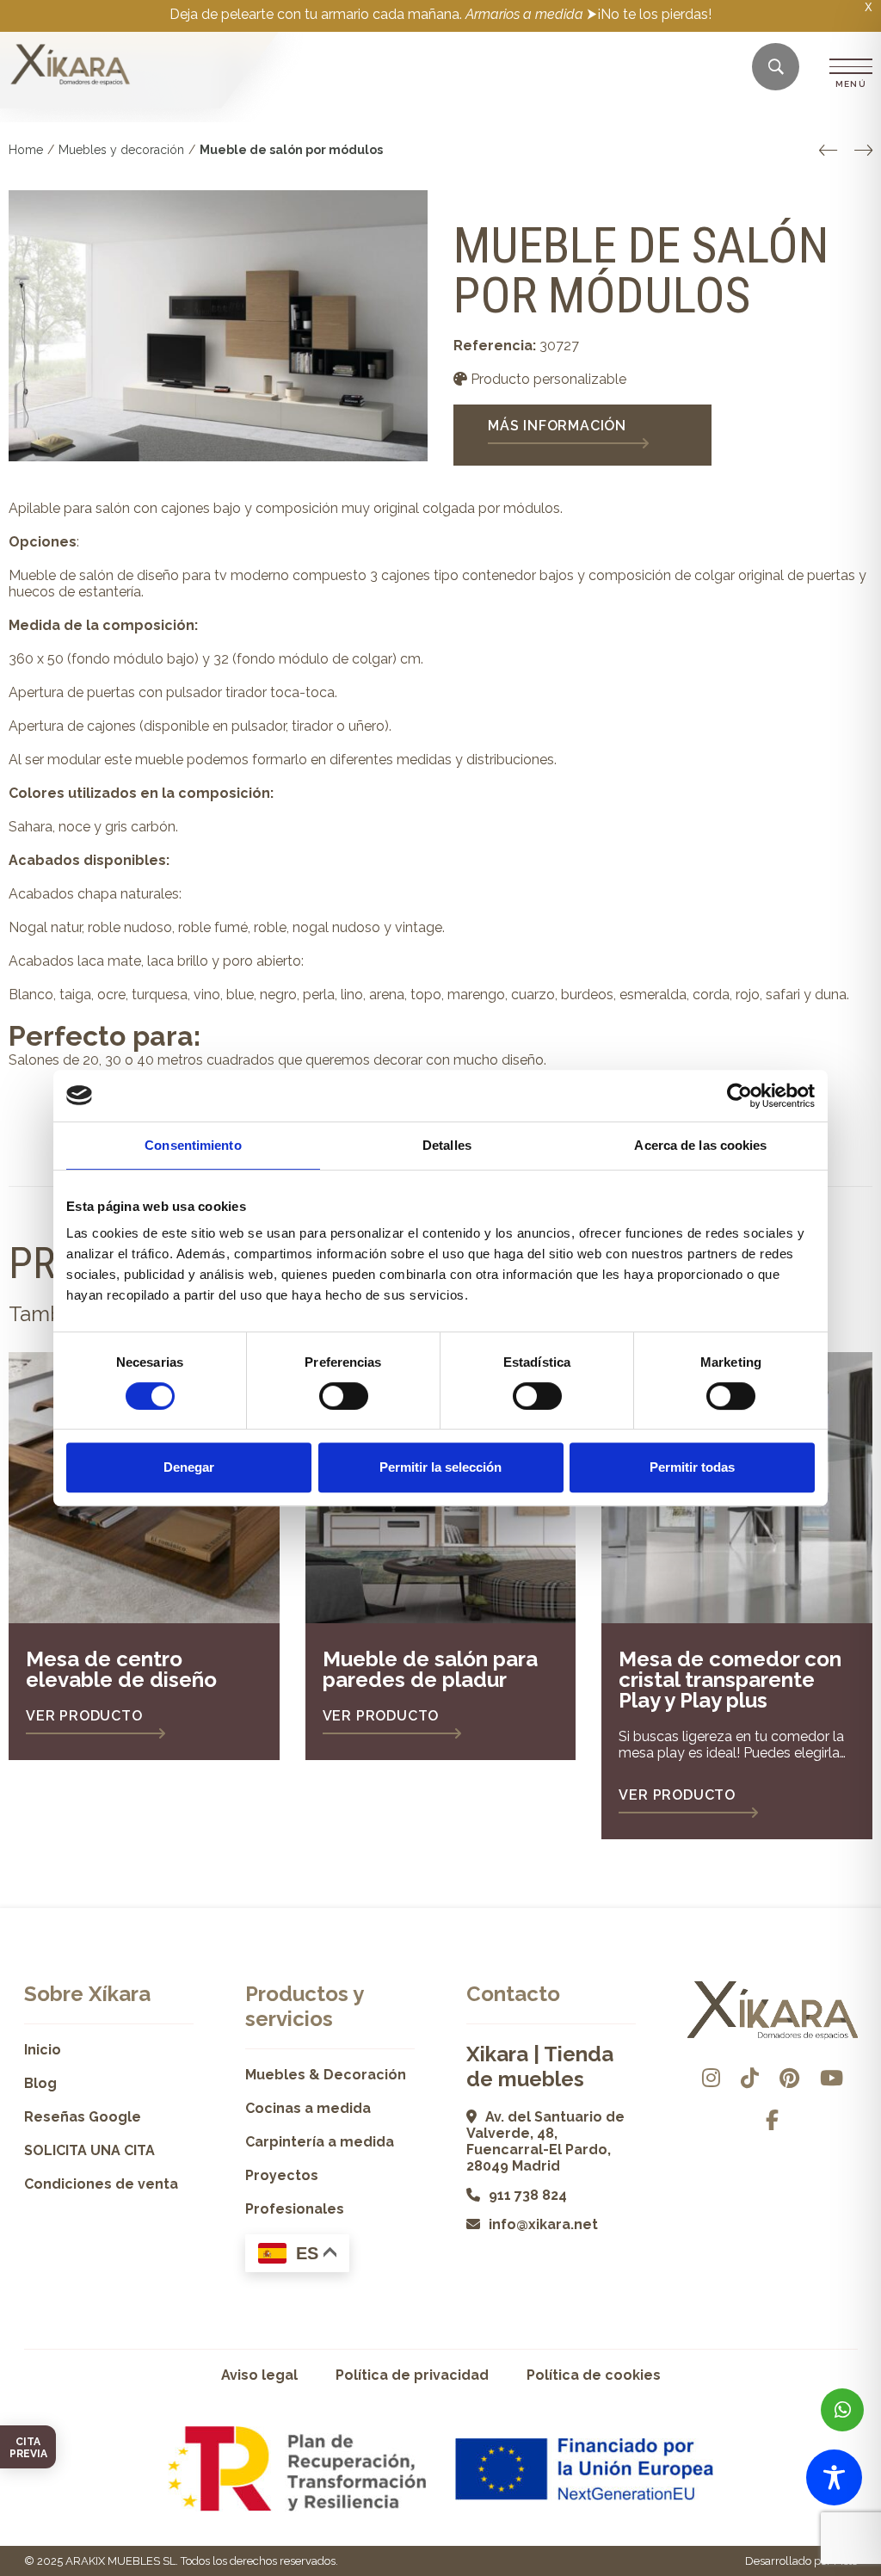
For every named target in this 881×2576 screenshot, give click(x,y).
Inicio (43, 2050)
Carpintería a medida (320, 2142)
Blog (40, 2083)
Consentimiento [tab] (193, 1145)
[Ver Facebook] (772, 2120)
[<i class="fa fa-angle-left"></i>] (828, 151)
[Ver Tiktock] (750, 2078)
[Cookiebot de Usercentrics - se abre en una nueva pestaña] (739, 1096)
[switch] (344, 1396)
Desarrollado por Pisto (801, 2561)
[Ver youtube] (832, 2078)
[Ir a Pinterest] (789, 2078)
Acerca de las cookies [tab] (700, 1145)
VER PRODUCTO (84, 1716)
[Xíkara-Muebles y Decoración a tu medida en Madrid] (71, 66)
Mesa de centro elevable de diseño (121, 1669)
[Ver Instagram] (711, 2078)
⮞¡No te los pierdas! (649, 14)
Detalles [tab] (447, 1145)
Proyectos (282, 2175)
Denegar (189, 1467)
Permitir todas (692, 1467)
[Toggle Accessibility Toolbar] (834, 2477)
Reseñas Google (83, 2117)
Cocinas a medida (308, 2108)
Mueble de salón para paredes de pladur (430, 1669)
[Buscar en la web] (776, 68)
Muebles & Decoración (326, 2075)
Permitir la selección (440, 1467)
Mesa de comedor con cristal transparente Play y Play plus (730, 1680)
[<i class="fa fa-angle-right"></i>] (863, 151)
